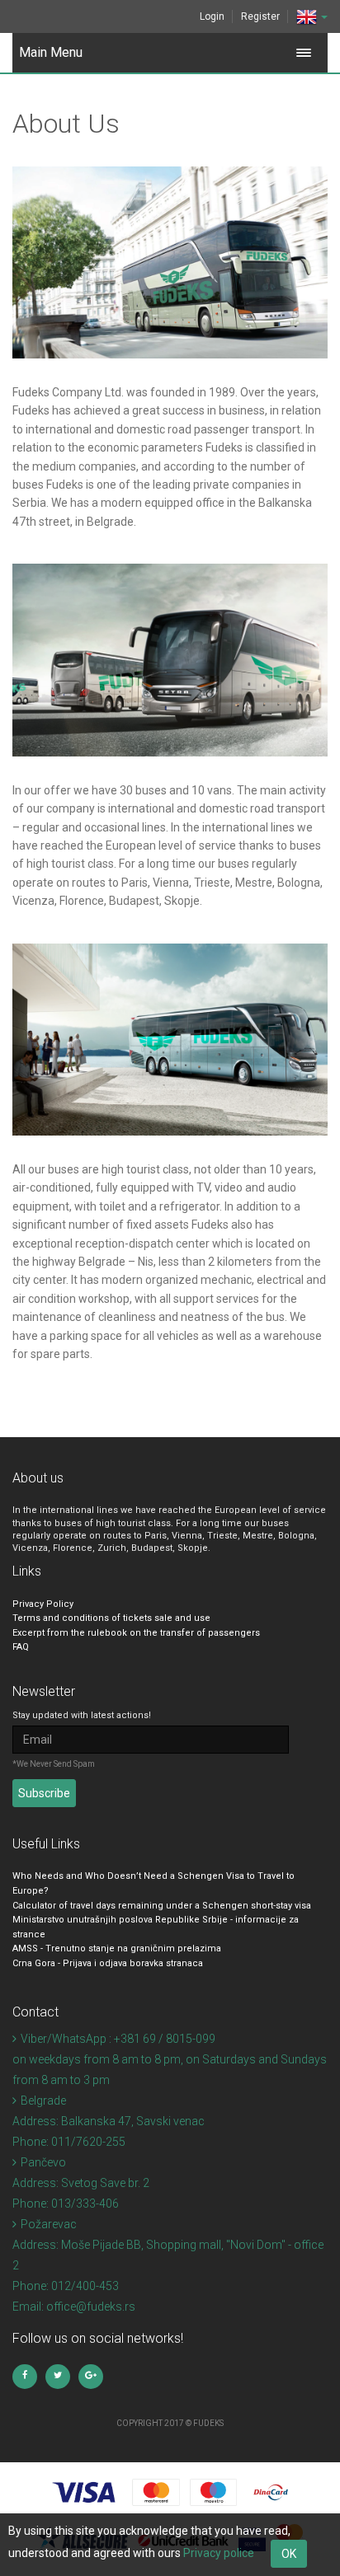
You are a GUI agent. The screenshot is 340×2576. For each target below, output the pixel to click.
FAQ (21, 1647)
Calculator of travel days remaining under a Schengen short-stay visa (162, 1906)
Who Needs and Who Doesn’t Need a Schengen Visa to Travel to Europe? (153, 1883)
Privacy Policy (43, 1604)
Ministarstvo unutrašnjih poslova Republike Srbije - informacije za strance (156, 1927)
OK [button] (289, 2554)
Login (212, 16)
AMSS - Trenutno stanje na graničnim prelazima (117, 1948)
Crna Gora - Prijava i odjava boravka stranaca (108, 1963)
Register (260, 16)
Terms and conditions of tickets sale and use (111, 1618)
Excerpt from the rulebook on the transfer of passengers (136, 1633)
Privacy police (219, 2553)
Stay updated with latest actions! (82, 1715)
